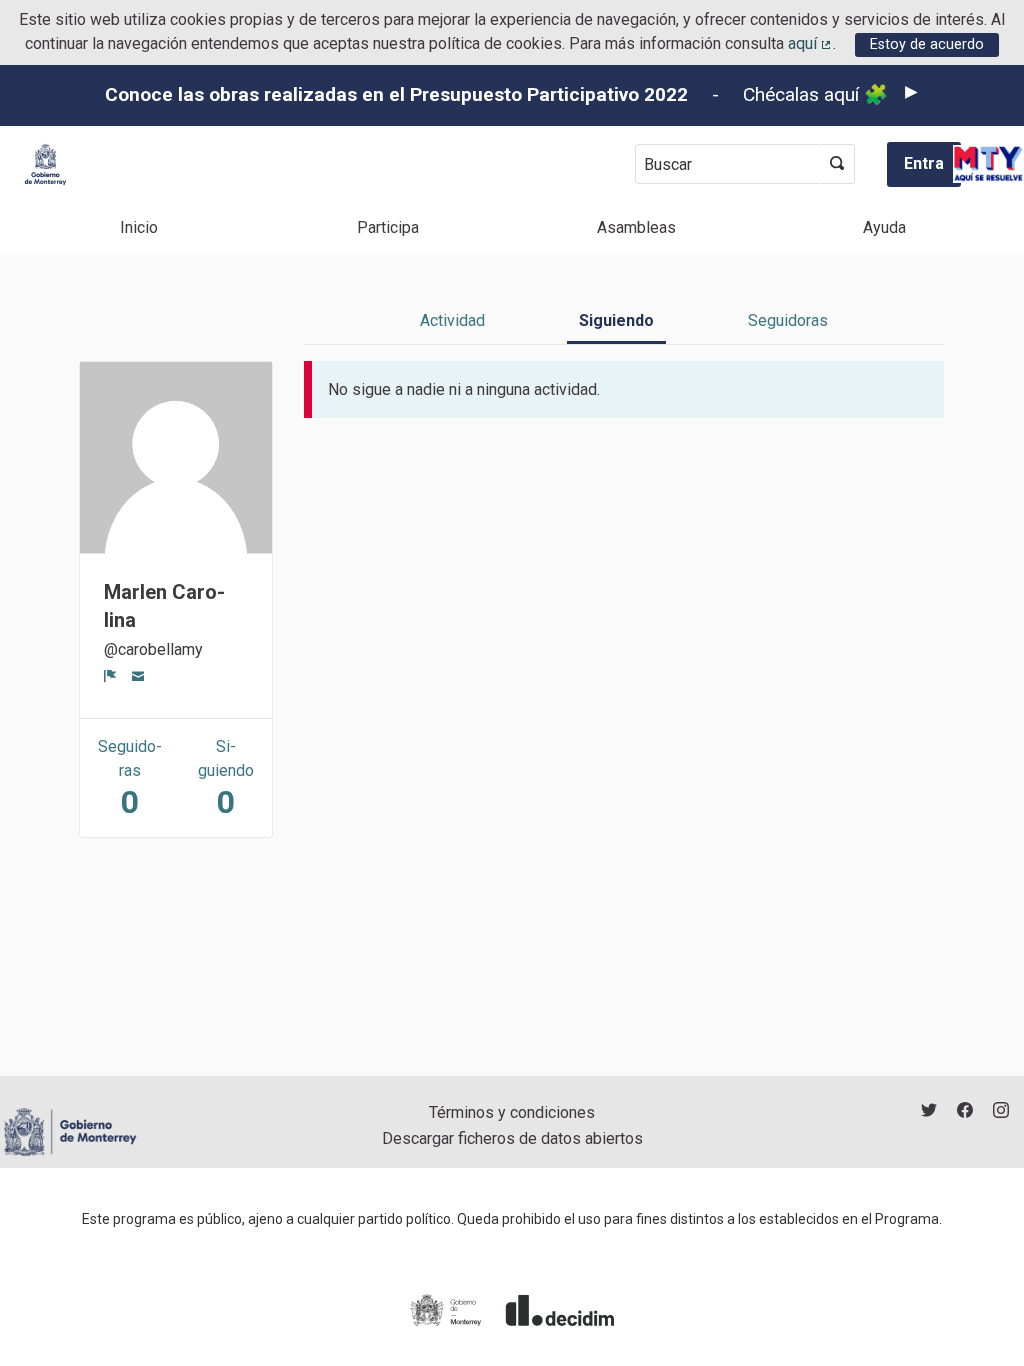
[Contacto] (138, 676)
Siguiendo (616, 320)
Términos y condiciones (512, 1112)
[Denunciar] (110, 676)
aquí (811, 43)
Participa (388, 227)
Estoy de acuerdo (927, 44)
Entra (924, 163)
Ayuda (884, 227)
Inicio (139, 227)
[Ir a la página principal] (45, 164)
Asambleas (636, 227)
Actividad (452, 320)
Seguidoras (788, 320)
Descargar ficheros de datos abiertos (512, 1138)
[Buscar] (837, 164)
